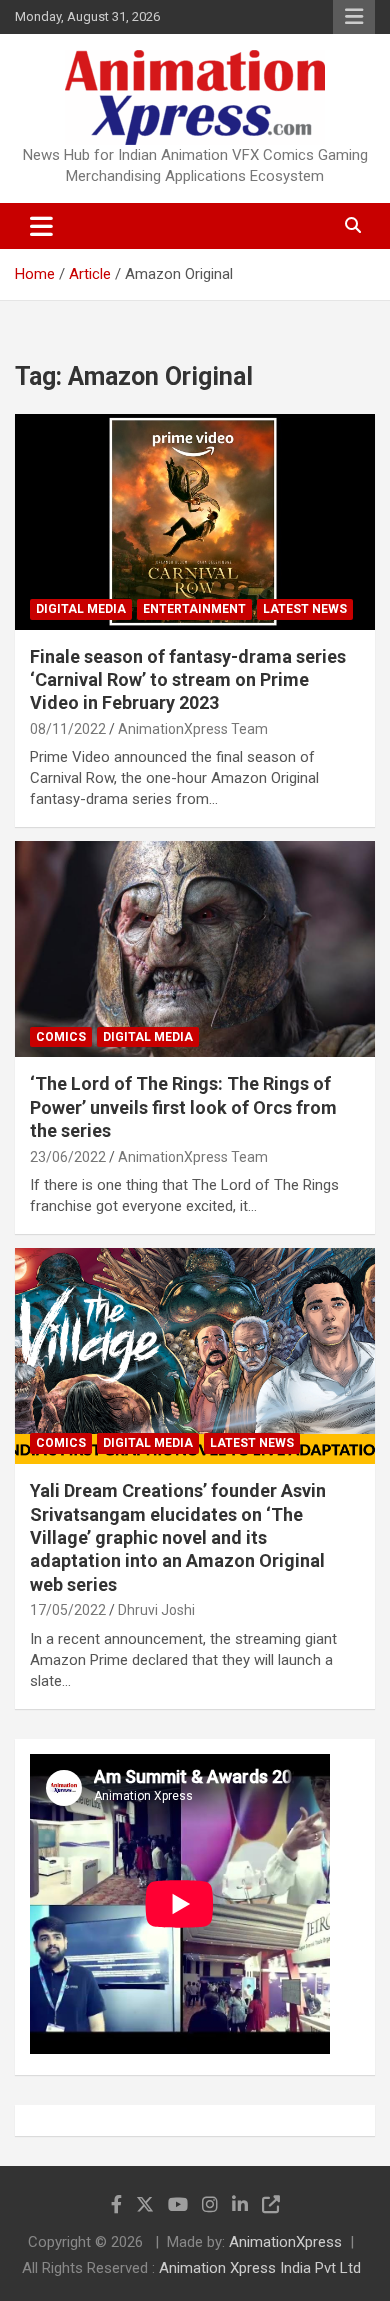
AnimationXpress (285, 2242)
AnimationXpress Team (193, 729)
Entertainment (194, 609)
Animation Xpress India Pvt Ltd (260, 2268)
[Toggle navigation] (41, 226)
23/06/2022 (68, 1157)
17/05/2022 (68, 1610)
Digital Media (81, 609)
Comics (61, 1037)
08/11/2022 (68, 729)
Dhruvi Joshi (156, 1610)
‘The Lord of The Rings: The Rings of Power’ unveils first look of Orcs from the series (183, 1107)
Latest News (305, 609)
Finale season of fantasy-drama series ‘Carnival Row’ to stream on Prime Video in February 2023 (188, 680)
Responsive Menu (354, 17)
